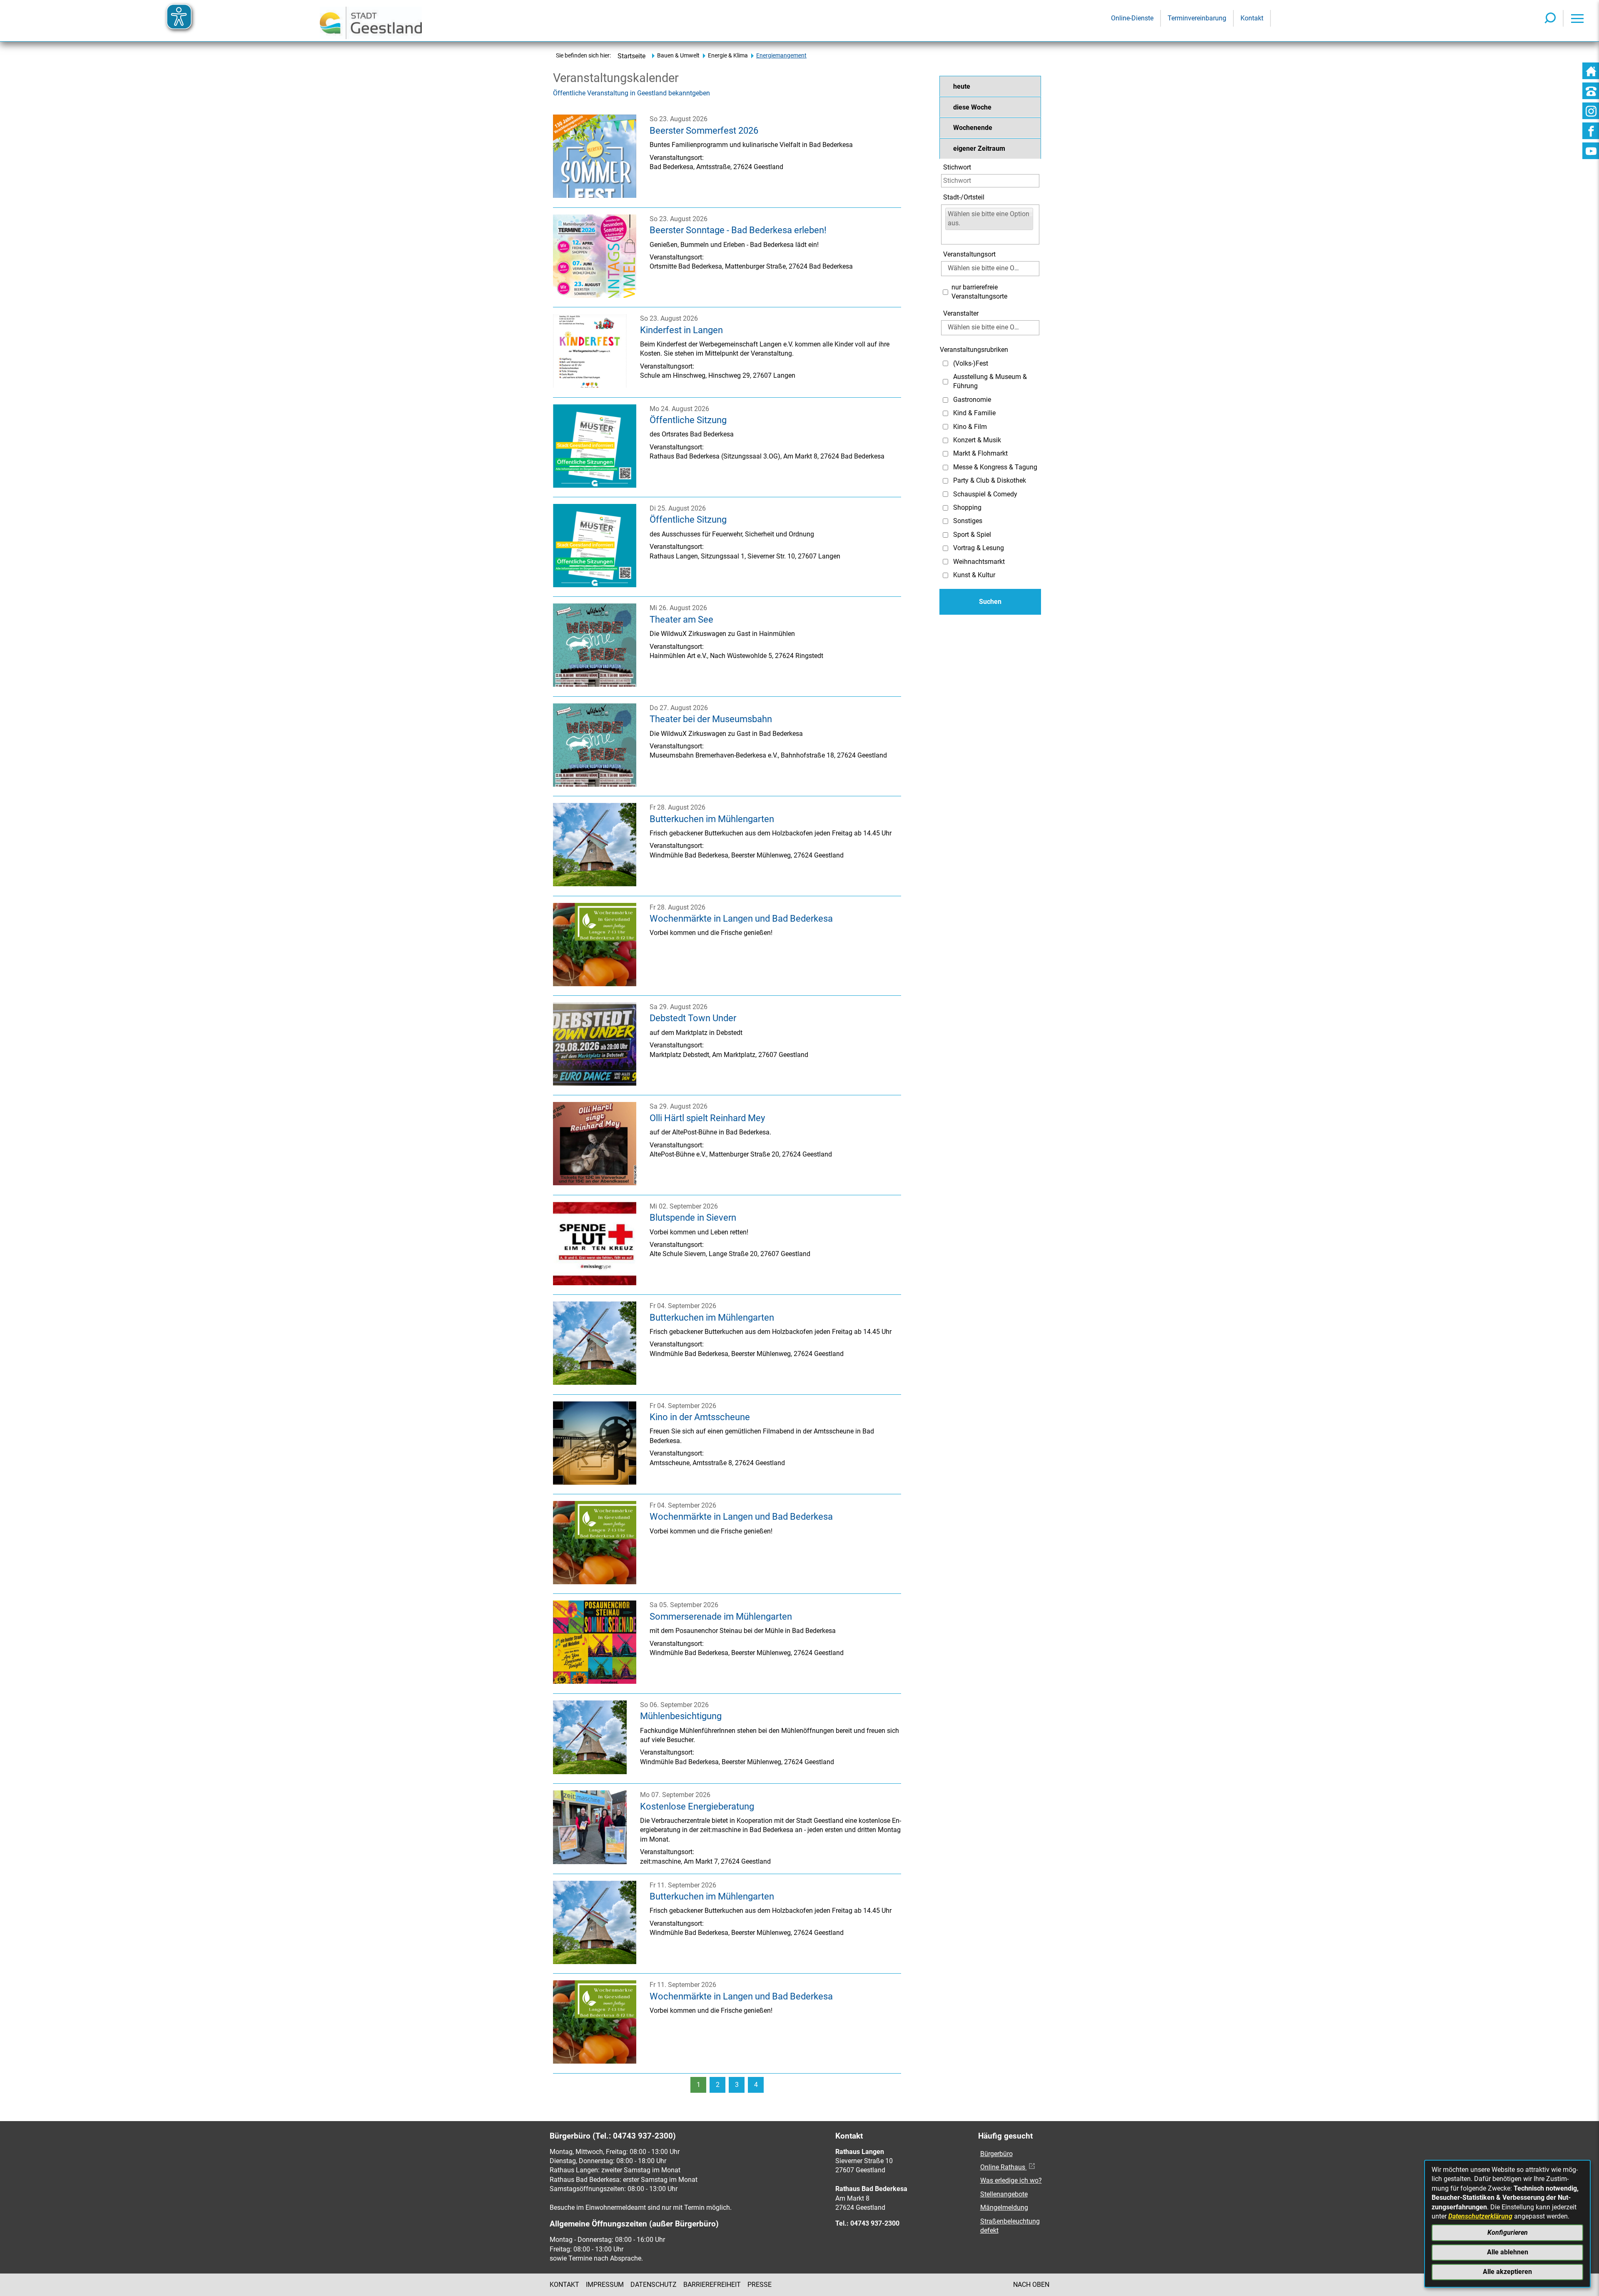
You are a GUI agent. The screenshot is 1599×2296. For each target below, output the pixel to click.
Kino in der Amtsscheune (700, 1417)
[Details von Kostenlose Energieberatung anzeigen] (590, 1862)
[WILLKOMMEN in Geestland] (371, 21)
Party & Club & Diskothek (990, 480)
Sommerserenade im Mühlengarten (721, 1616)
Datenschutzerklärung (1480, 2216)
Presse (760, 2285)
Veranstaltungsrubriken (974, 350)
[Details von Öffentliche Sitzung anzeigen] (595, 485)
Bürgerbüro (996, 2154)
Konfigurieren (1508, 2232)
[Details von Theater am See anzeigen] (595, 684)
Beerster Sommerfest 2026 (704, 130)
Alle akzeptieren (1507, 2272)
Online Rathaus (1004, 2167)
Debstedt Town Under (693, 1018)
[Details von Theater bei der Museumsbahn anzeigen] (595, 784)
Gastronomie (972, 400)
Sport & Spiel (972, 535)
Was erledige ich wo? (1011, 2180)
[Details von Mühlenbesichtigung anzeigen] (590, 1772)
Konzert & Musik (977, 440)
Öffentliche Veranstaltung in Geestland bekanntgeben (631, 93)
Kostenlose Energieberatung (697, 1806)
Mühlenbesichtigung (681, 1716)
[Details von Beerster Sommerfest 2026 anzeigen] (595, 196)
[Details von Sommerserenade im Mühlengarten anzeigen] (595, 1681)
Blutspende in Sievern (693, 1217)
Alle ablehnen (1508, 2252)
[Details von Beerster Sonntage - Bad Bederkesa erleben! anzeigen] (595, 295)
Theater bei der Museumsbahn (711, 719)
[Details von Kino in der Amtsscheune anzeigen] (595, 1482)
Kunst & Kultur (974, 575)
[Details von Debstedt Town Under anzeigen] (595, 1083)
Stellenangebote (1004, 2194)
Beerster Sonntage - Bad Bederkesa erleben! (738, 230)
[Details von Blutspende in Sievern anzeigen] (595, 1283)
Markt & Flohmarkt (980, 453)
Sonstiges (968, 521)
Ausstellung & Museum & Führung (990, 381)
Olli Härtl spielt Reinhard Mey (707, 1118)
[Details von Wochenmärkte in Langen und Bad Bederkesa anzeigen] (595, 984)
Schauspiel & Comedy (985, 494)
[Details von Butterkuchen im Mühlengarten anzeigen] (595, 884)
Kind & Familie (974, 413)
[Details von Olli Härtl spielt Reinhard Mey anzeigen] (595, 1183)
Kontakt (564, 2285)
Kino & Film (970, 427)
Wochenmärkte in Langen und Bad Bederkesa (741, 918)
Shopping (967, 507)
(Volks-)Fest (971, 363)
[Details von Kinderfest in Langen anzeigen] (590, 385)
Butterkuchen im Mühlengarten (712, 819)
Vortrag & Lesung (979, 548)
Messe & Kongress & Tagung (995, 467)
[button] (990, 86)
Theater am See (681, 619)
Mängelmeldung (1004, 2208)
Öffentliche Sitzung (688, 420)
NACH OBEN (1031, 2285)
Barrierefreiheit (712, 2285)
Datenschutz (654, 2285)
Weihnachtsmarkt (979, 562)
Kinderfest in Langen (681, 330)
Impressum (605, 2285)
